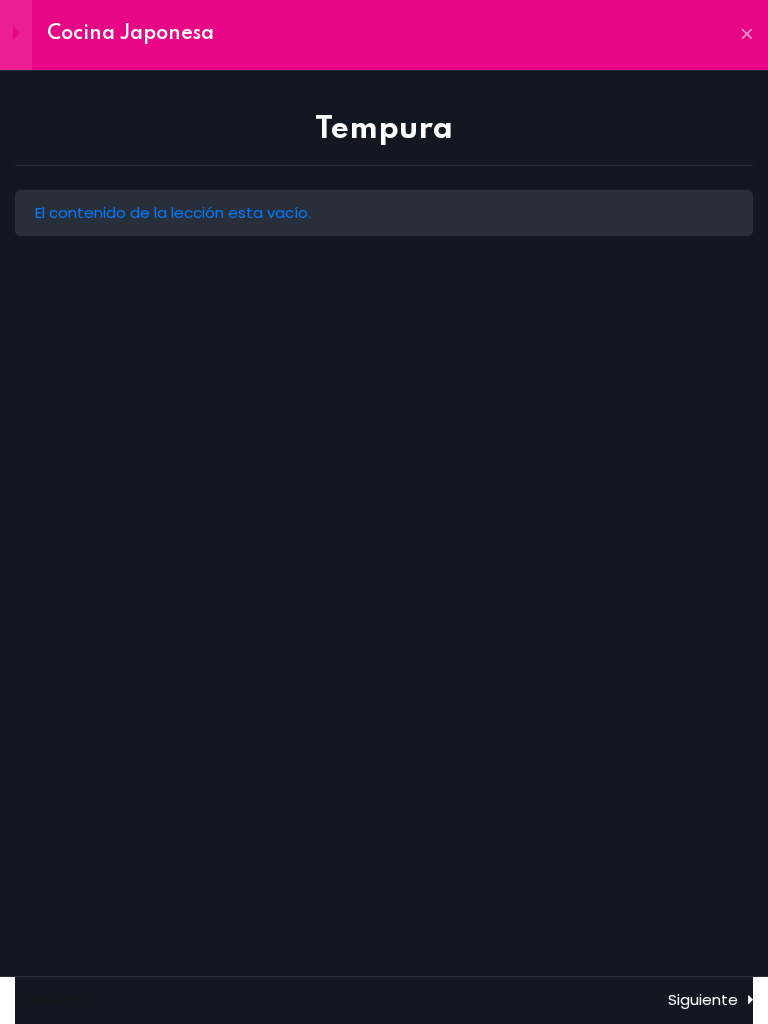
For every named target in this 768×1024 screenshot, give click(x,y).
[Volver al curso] (747, 35)
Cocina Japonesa (130, 34)
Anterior (60, 999)
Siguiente (703, 999)
